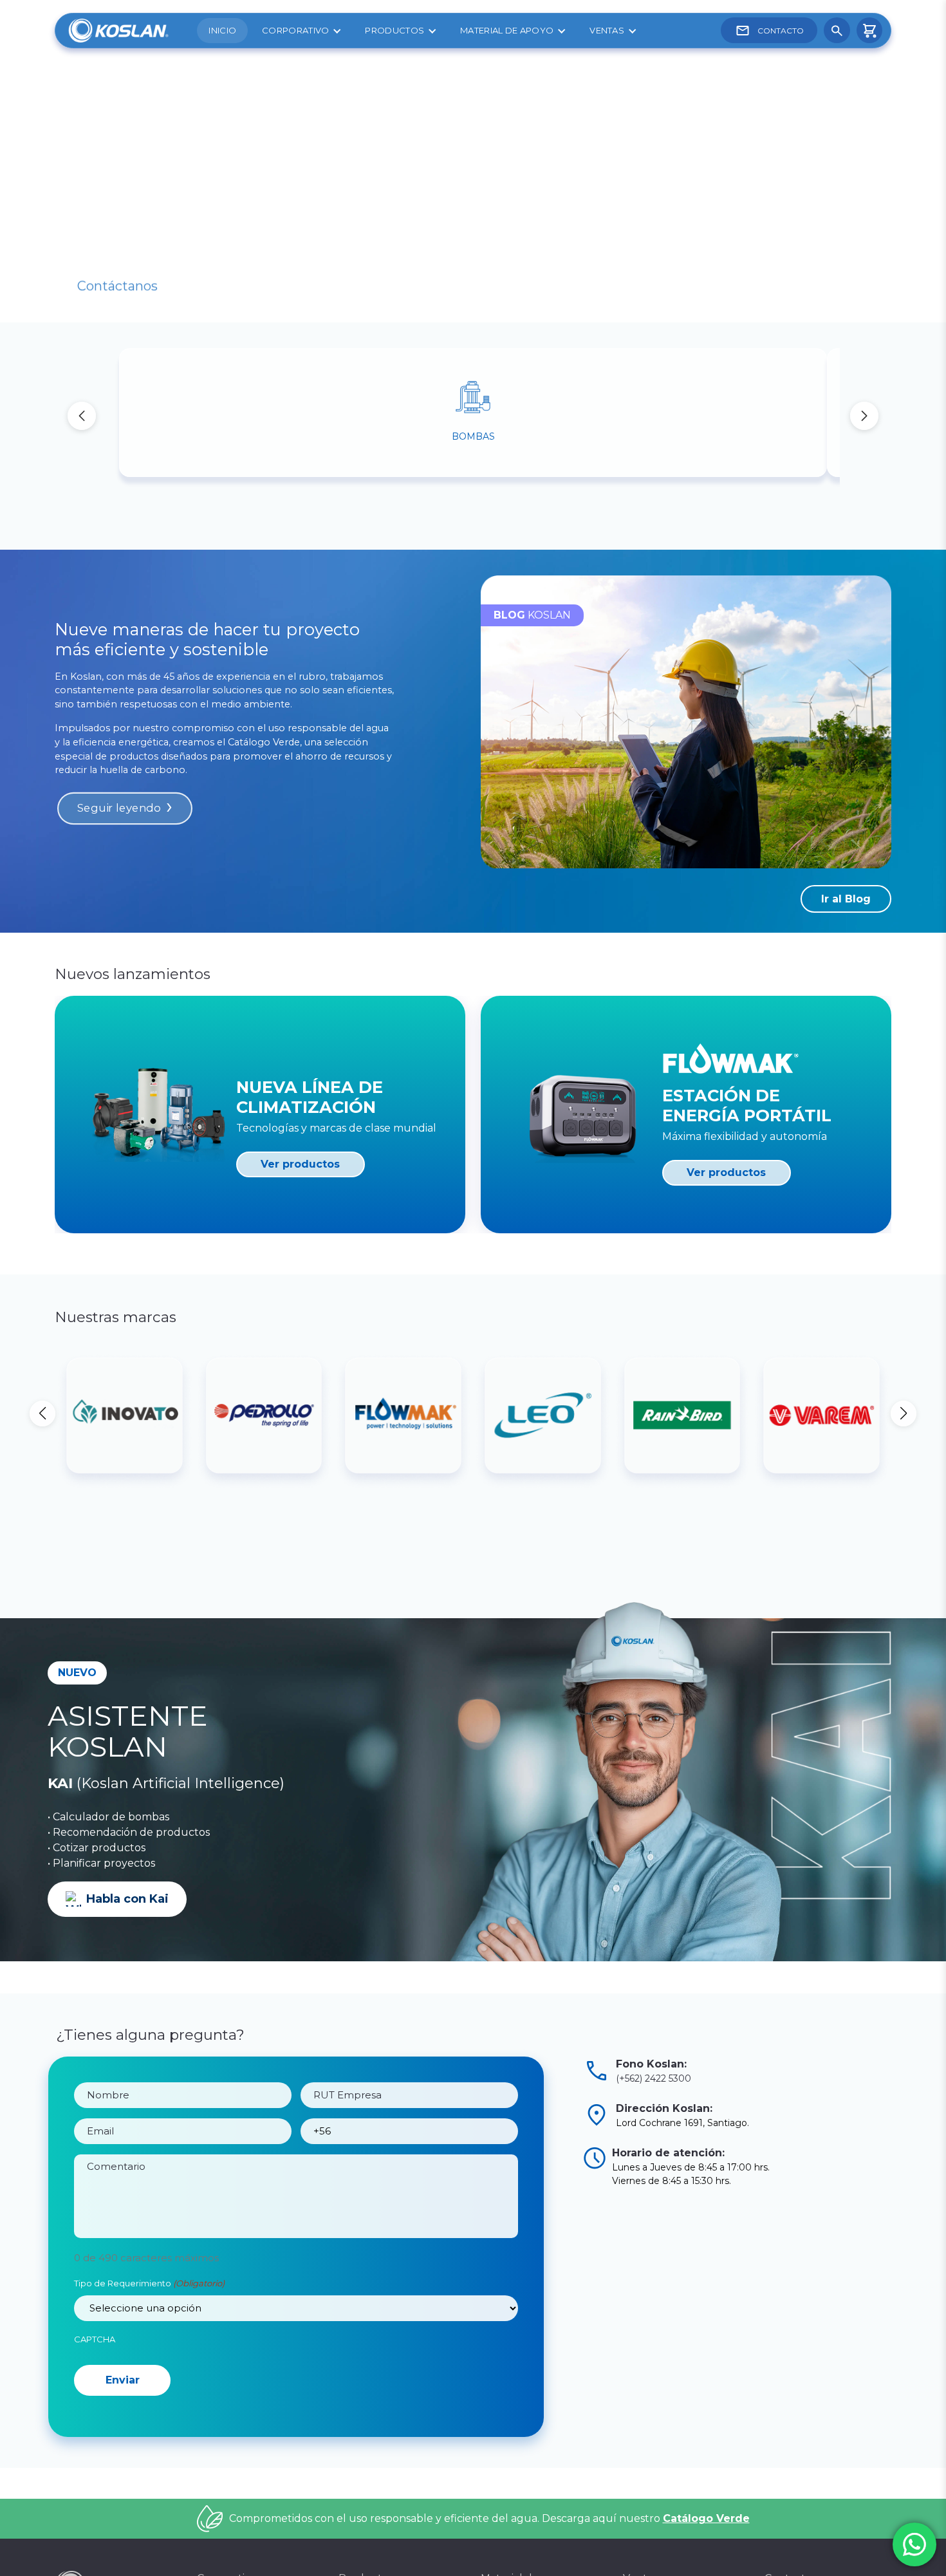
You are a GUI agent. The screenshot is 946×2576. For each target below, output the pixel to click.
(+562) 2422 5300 (654, 2078)
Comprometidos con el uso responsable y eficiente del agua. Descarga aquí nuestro (489, 2569)
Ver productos (300, 1164)
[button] (864, 416)
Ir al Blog (846, 899)
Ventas (607, 30)
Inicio (222, 30)
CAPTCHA (95, 2339)
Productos (394, 30)
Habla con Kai (127, 1899)
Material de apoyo (507, 30)
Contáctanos (117, 270)
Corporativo (295, 30)
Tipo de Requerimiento (149, 2283)
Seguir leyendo (119, 808)
